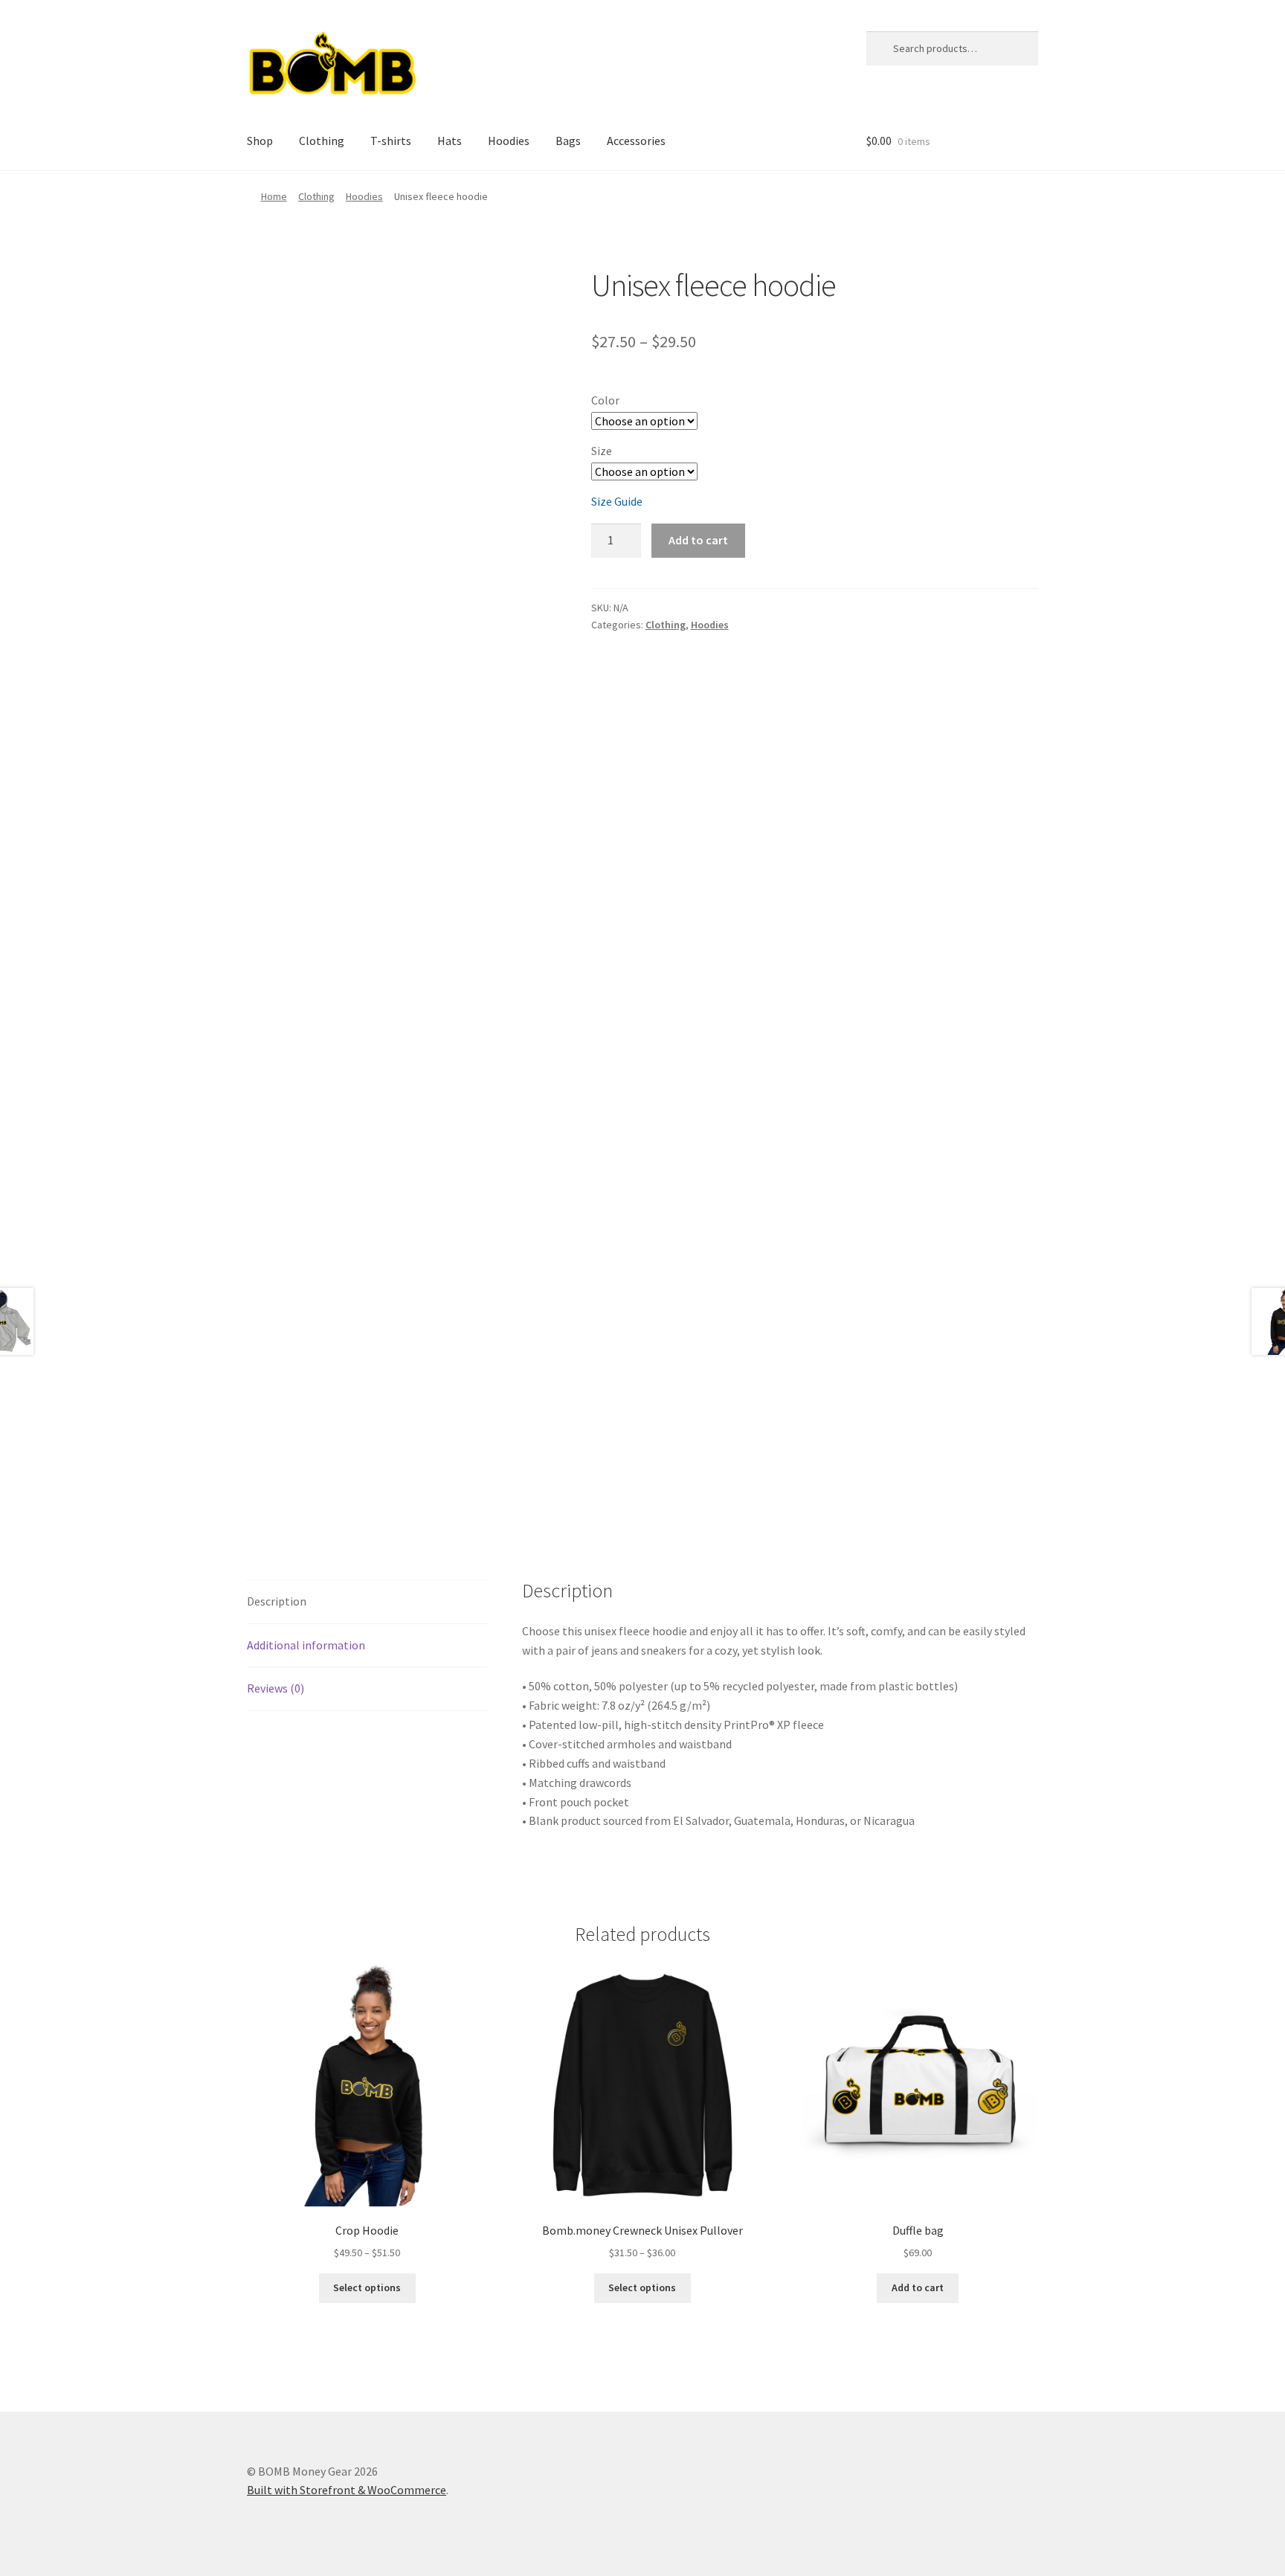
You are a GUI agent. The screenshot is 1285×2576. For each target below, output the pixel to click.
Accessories (636, 141)
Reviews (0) (276, 1688)
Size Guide (617, 501)
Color (605, 400)
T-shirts (391, 141)
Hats (450, 141)
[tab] (367, 1602)
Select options (367, 2287)
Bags (568, 141)
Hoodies (509, 141)
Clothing (322, 141)
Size (602, 451)
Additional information (306, 1645)
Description (277, 1601)
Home (274, 196)
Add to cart (698, 540)
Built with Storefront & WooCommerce (347, 2490)
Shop (260, 141)
